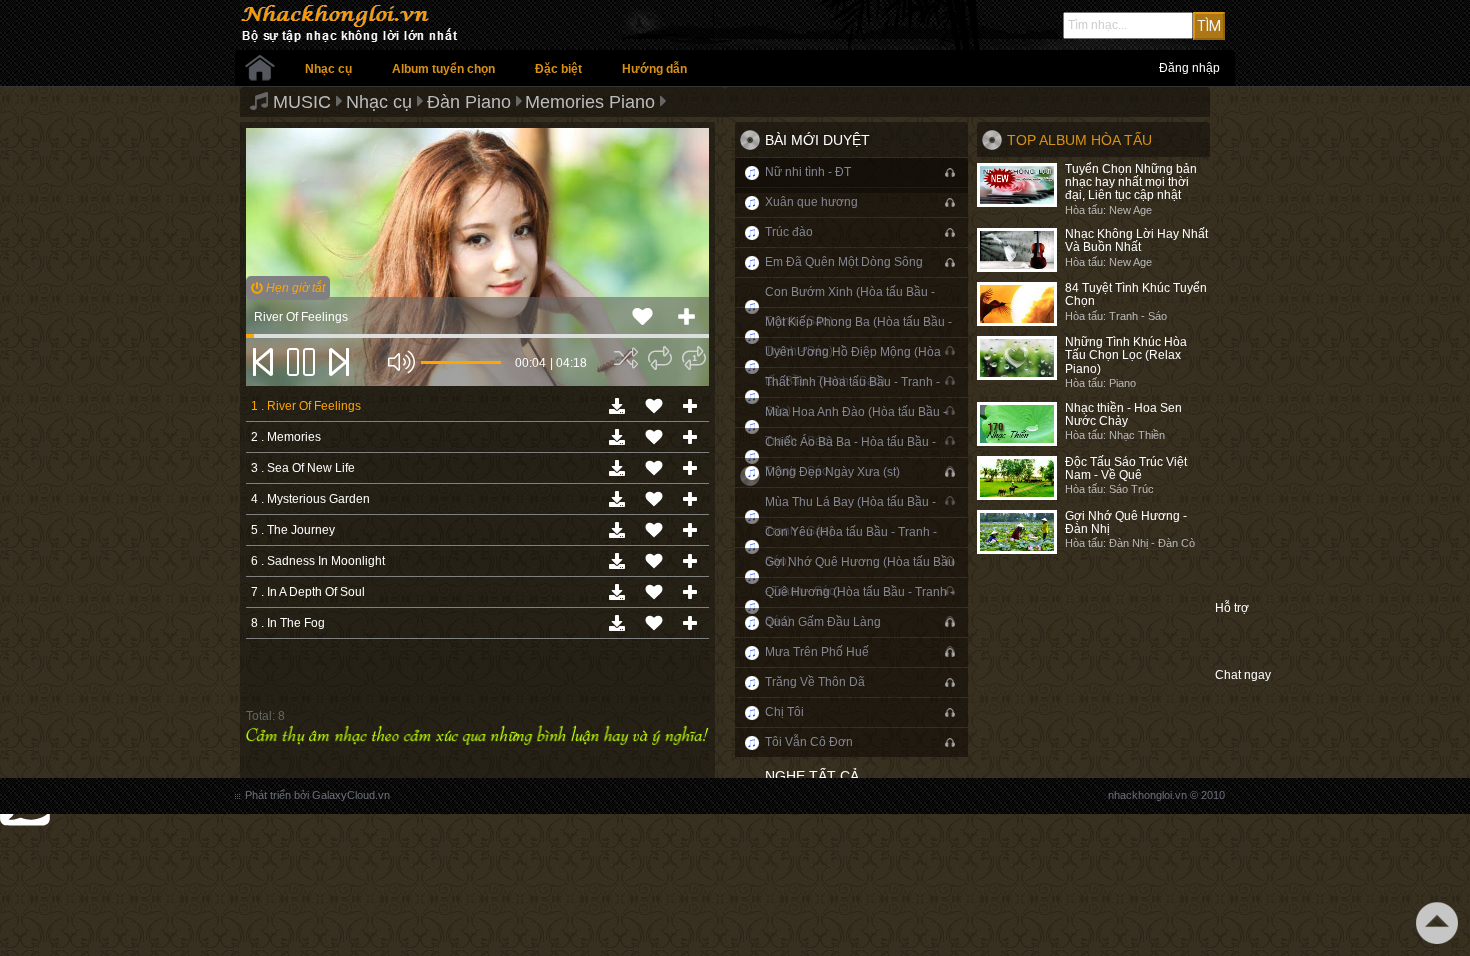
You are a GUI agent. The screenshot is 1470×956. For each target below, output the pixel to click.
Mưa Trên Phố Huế (817, 652)
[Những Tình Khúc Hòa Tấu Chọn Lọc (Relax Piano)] (1017, 358)
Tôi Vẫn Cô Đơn (809, 742)
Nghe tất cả (812, 776)
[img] (626, 358)
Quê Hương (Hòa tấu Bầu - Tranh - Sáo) (859, 606)
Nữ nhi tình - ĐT (808, 172)
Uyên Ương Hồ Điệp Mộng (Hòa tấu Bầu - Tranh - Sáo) (853, 366)
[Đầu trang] (1437, 923)
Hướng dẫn (654, 69)
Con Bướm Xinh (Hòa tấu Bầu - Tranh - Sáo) (850, 306)
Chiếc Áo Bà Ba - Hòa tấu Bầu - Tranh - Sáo (850, 456)
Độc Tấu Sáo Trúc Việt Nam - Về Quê (1126, 468)
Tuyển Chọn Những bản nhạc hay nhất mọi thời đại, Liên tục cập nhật (1131, 182)
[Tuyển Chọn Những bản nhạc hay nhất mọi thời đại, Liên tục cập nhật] (1017, 185)
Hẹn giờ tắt (294, 288)
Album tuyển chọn (443, 69)
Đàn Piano (469, 102)
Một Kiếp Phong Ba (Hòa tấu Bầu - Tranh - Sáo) (858, 336)
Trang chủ (260, 68)
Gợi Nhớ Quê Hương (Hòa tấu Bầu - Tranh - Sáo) (860, 576)
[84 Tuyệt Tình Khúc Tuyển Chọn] (1017, 304)
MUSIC (302, 102)
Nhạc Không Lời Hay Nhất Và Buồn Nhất (1136, 240)
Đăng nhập (1189, 68)
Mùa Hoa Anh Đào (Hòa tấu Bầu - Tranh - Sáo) (856, 426)
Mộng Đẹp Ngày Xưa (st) (832, 472)
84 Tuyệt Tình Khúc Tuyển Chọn (1136, 294)
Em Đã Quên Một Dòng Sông (844, 262)
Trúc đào (789, 232)
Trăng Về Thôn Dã (815, 682)
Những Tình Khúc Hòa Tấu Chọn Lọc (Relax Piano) (1126, 355)
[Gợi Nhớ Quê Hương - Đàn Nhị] (1017, 532)
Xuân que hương (811, 202)
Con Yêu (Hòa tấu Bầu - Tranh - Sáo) (851, 546)
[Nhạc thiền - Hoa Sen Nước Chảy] (1017, 424)
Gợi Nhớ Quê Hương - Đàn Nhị (1126, 522)
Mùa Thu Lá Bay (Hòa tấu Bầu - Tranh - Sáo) (850, 516)
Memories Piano (590, 102)
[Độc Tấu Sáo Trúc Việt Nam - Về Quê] (1017, 478)
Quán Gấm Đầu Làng (823, 622)
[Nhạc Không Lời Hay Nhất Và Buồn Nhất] (1017, 250)
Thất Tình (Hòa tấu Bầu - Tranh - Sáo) (852, 396)
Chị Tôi (784, 712)
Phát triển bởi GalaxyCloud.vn (317, 795)
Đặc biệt (558, 69)
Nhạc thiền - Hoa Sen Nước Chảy (1123, 414)
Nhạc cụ (328, 69)
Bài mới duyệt (817, 140)
